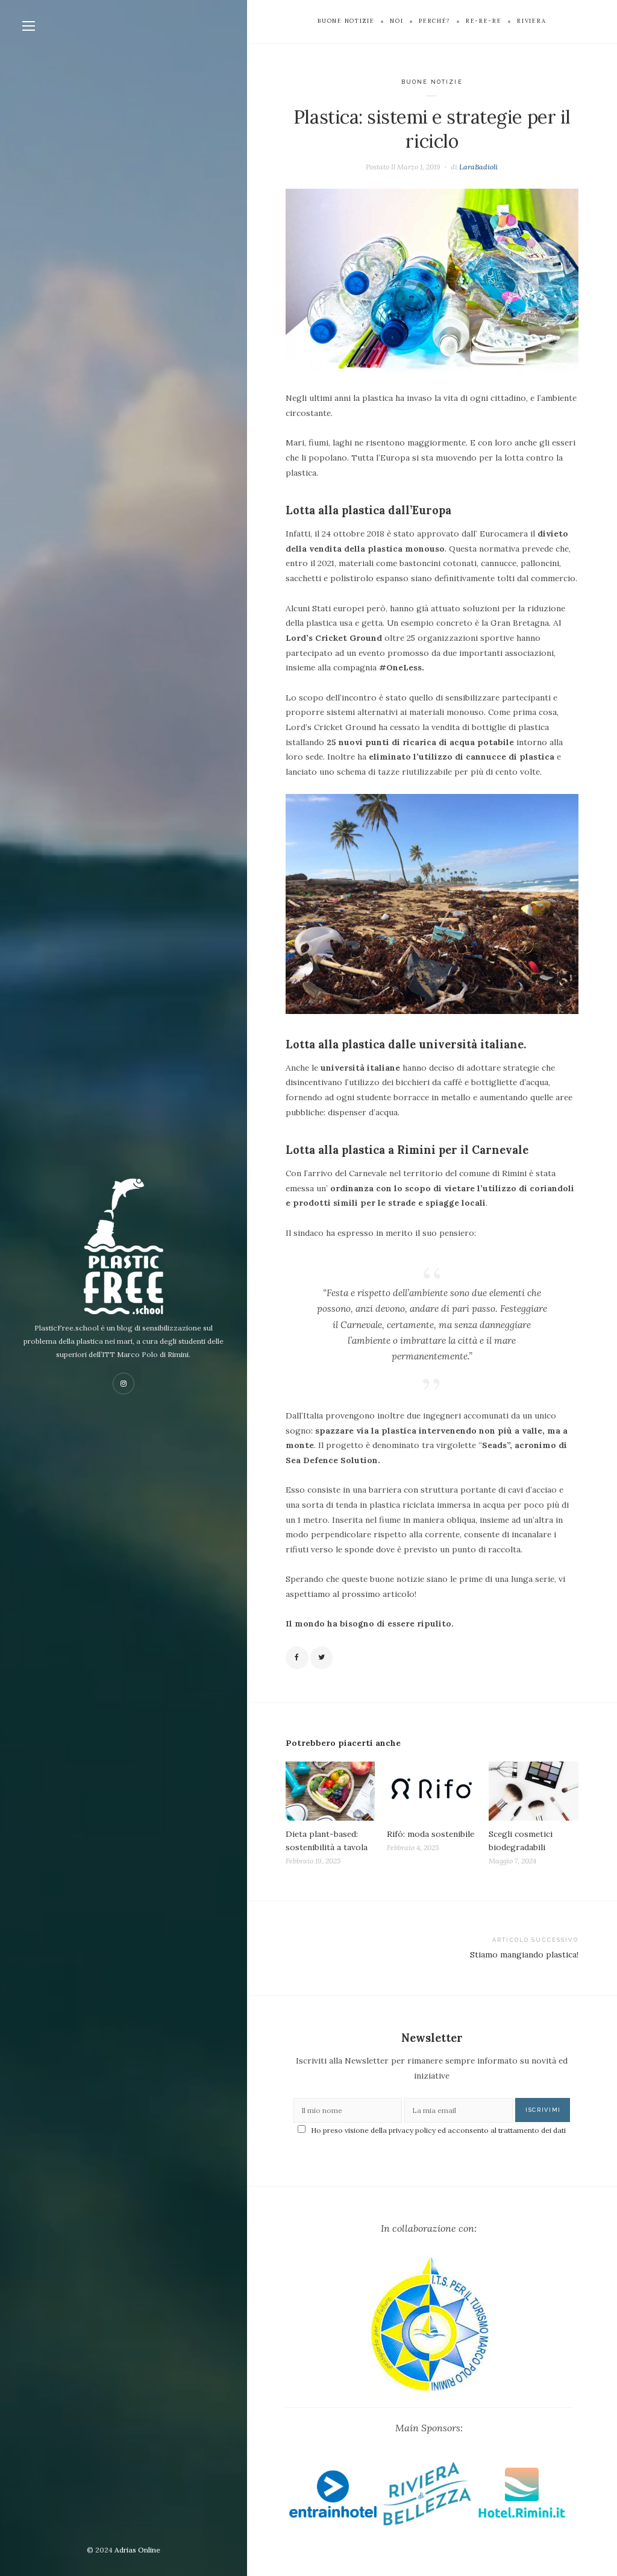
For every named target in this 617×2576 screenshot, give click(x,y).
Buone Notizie (432, 82)
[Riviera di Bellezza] (428, 2498)
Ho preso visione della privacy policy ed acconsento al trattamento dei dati (438, 2130)
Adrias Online (137, 2550)
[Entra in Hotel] (333, 2498)
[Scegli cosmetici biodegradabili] (534, 1791)
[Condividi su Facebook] (297, 1658)
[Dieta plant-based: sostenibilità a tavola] (330, 1791)
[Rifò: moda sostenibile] (432, 1791)
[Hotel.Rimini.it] (521, 2498)
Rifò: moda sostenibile (431, 1834)
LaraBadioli (478, 167)
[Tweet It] (322, 1658)
